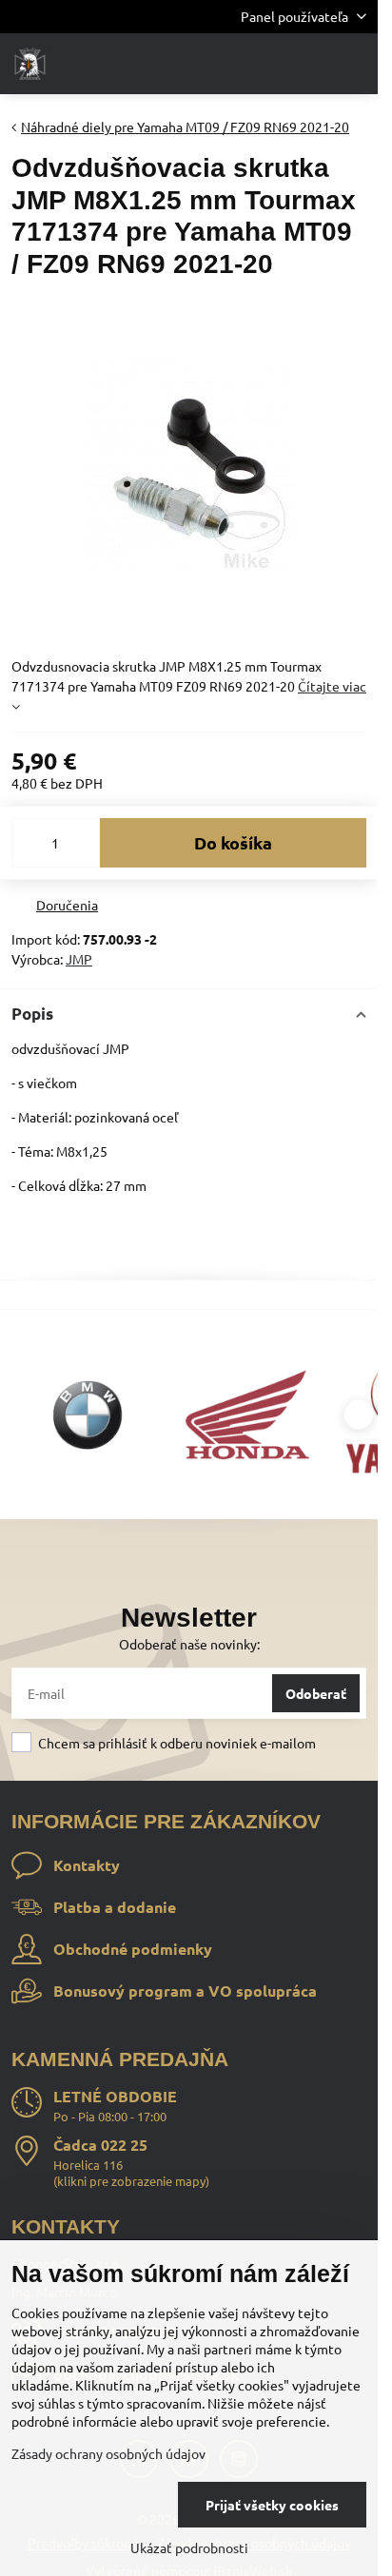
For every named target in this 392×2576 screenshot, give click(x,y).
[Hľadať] (264, 64)
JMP (79, 959)
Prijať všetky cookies (272, 2505)
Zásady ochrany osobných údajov (108, 2453)
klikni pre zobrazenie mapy (131, 2181)
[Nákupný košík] (309, 64)
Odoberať (316, 1693)
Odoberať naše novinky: (189, 1644)
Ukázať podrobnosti (189, 2547)
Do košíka (233, 842)
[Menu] (355, 64)
